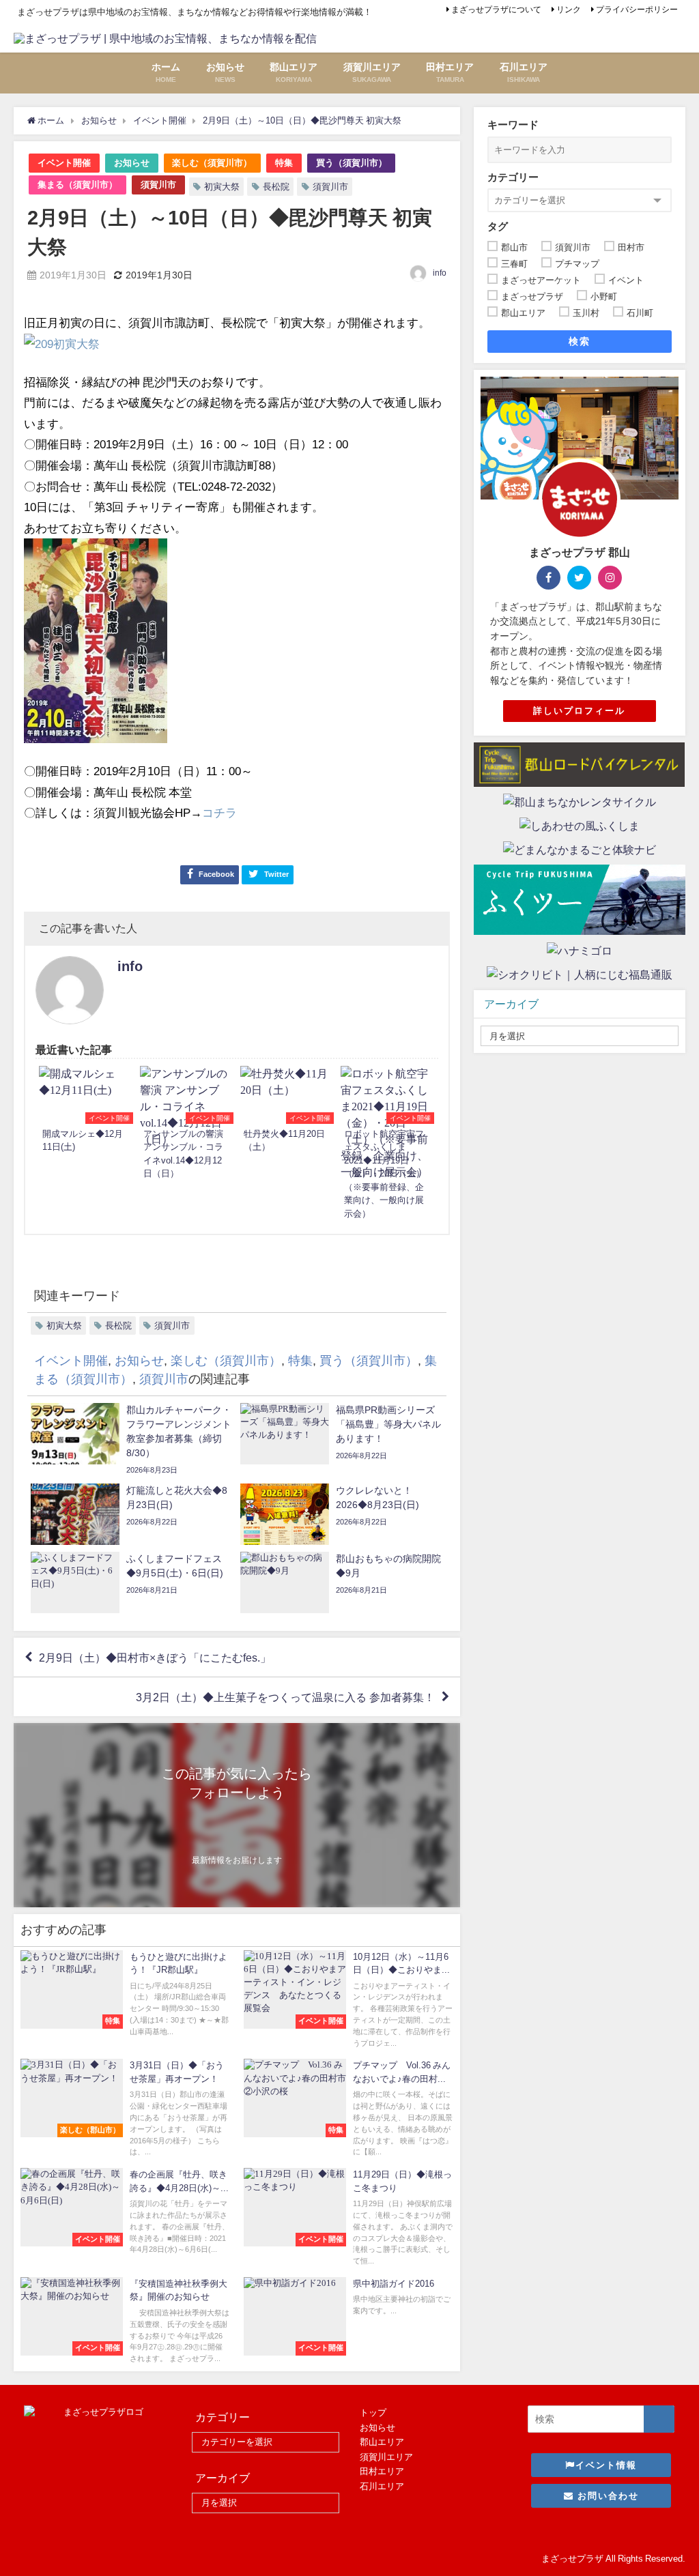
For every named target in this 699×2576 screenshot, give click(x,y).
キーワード (513, 125)
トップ (373, 2413)
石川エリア (382, 2486)
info (440, 273)
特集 (284, 163)
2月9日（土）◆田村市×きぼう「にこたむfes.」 (155, 1658)
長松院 (276, 187)
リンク (569, 10)
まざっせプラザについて (496, 10)
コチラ (219, 812)
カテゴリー (513, 177)
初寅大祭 (222, 187)
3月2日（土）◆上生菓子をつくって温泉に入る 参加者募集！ (285, 1697)
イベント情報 (606, 2465)
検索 (579, 341)
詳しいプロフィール (579, 711)
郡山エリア (382, 2442)
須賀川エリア (386, 2457)
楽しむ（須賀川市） (212, 163)
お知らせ (132, 163)
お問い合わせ (607, 2496)
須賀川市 (158, 185)
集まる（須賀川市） (77, 185)
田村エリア (382, 2471)
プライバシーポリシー (637, 10)
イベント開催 (64, 163)
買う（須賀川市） (352, 163)
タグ (498, 226)
